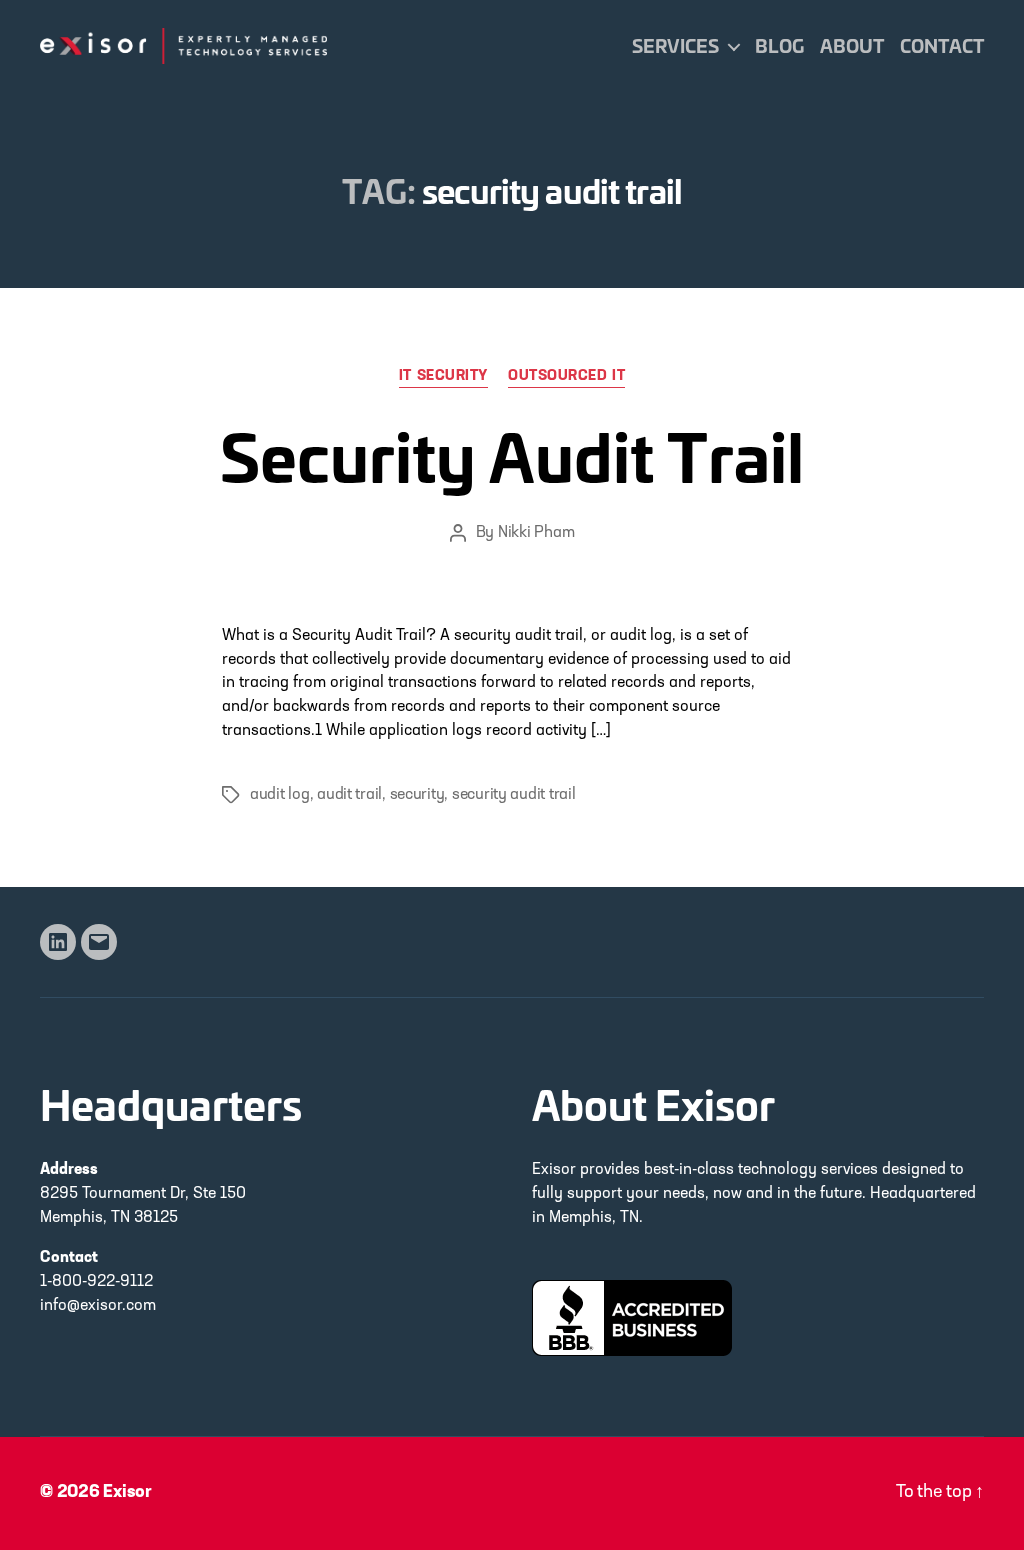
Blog (779, 46)
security (417, 795)
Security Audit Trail (512, 453)
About (852, 46)
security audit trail (514, 795)
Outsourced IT (566, 376)
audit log (280, 795)
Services (675, 46)
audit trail (349, 795)
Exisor (127, 1493)
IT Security (443, 376)
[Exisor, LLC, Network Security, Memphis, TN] (632, 1318)
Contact (942, 46)
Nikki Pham (536, 533)
